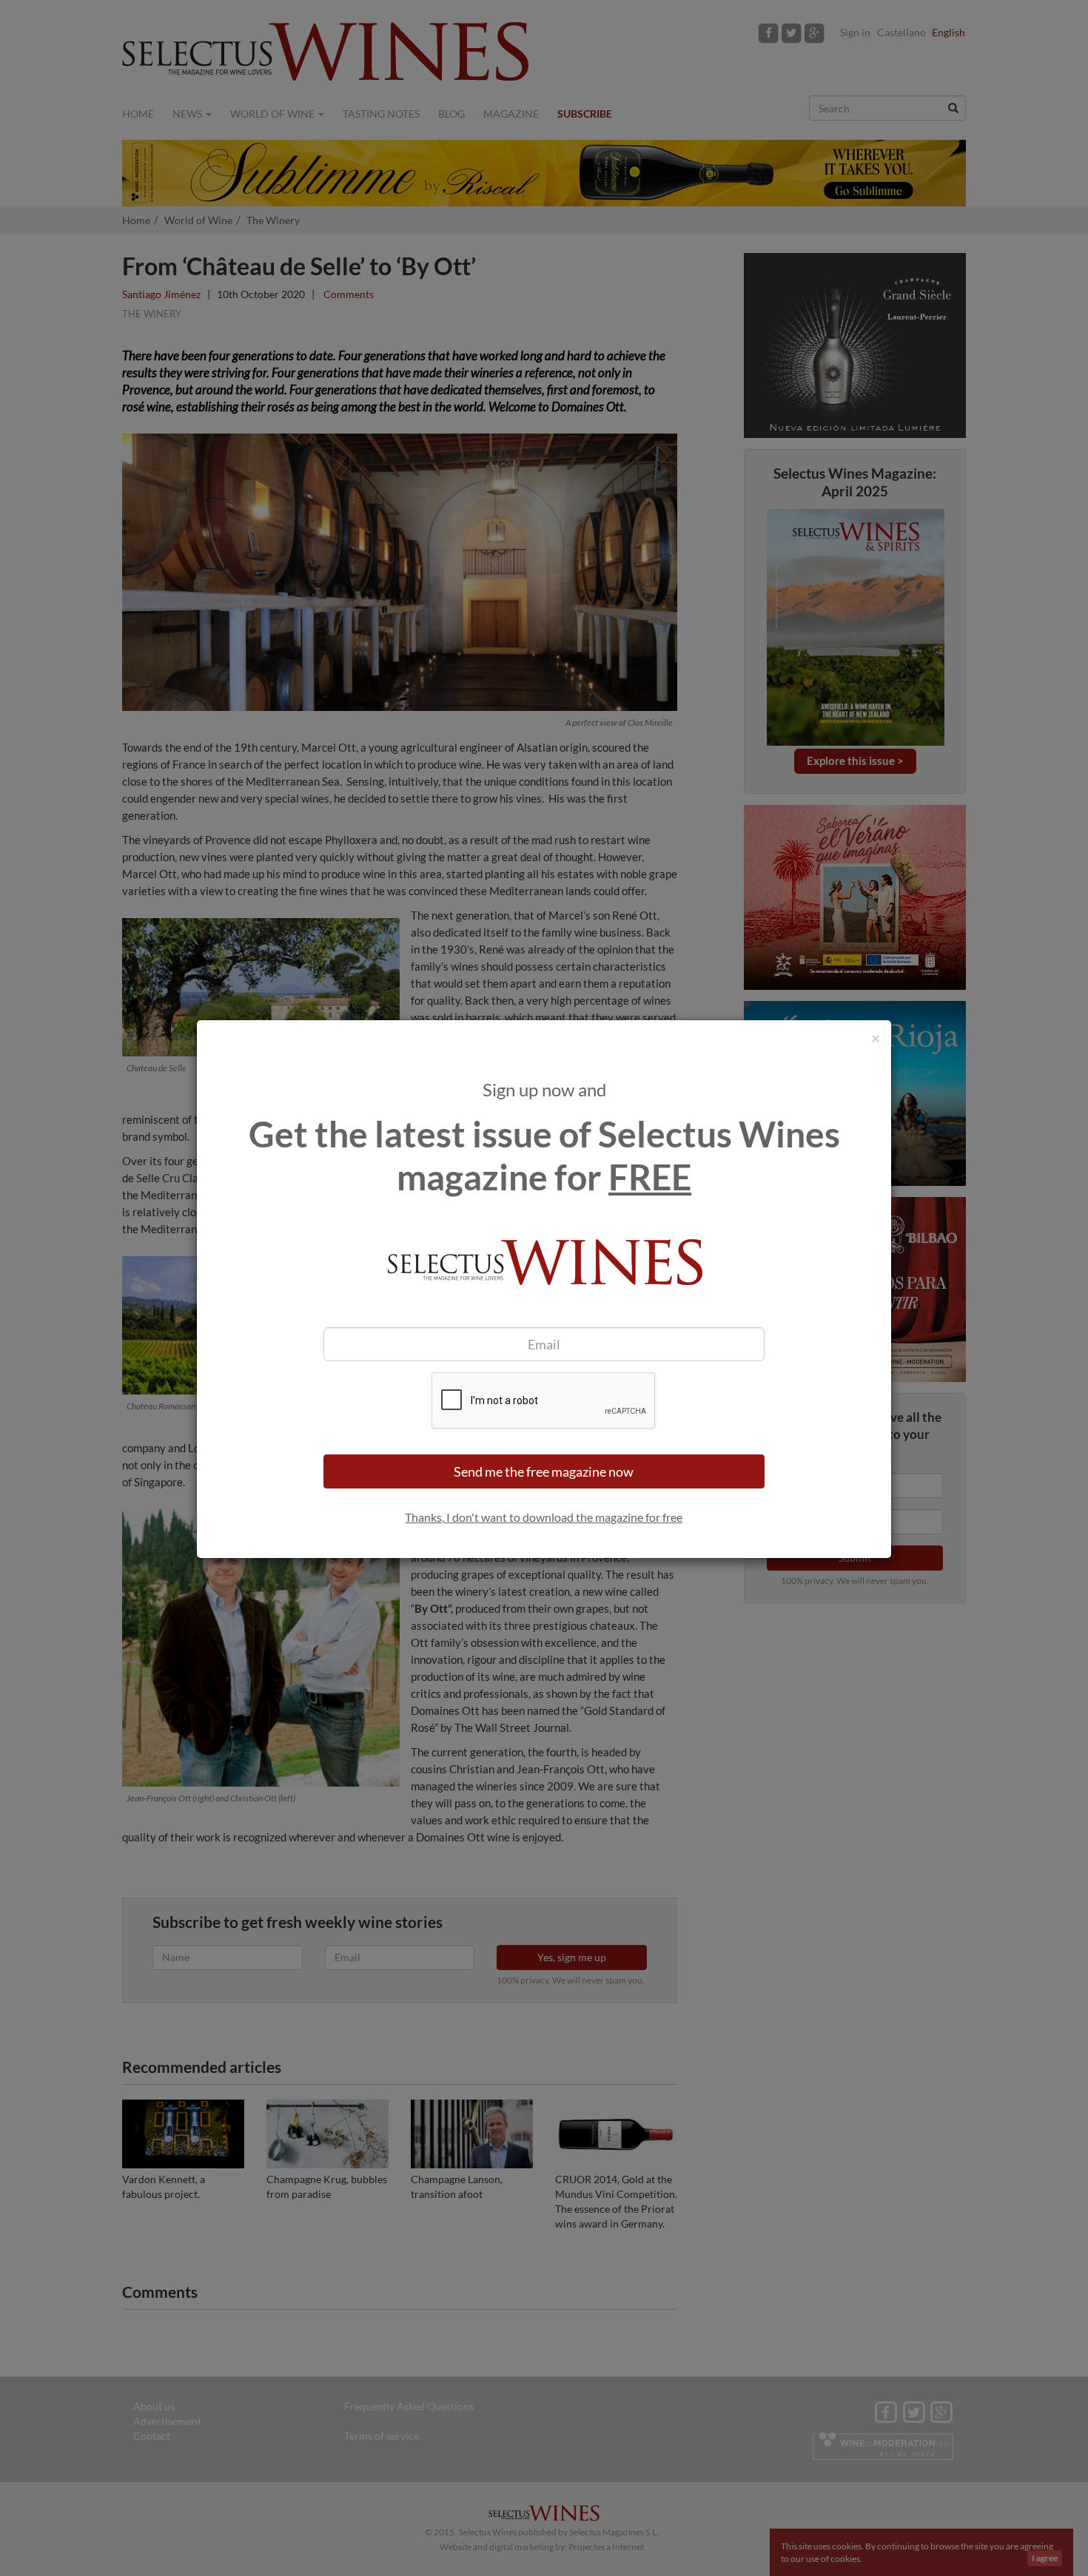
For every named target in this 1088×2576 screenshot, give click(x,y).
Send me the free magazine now (544, 1471)
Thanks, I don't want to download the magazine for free (544, 1517)
